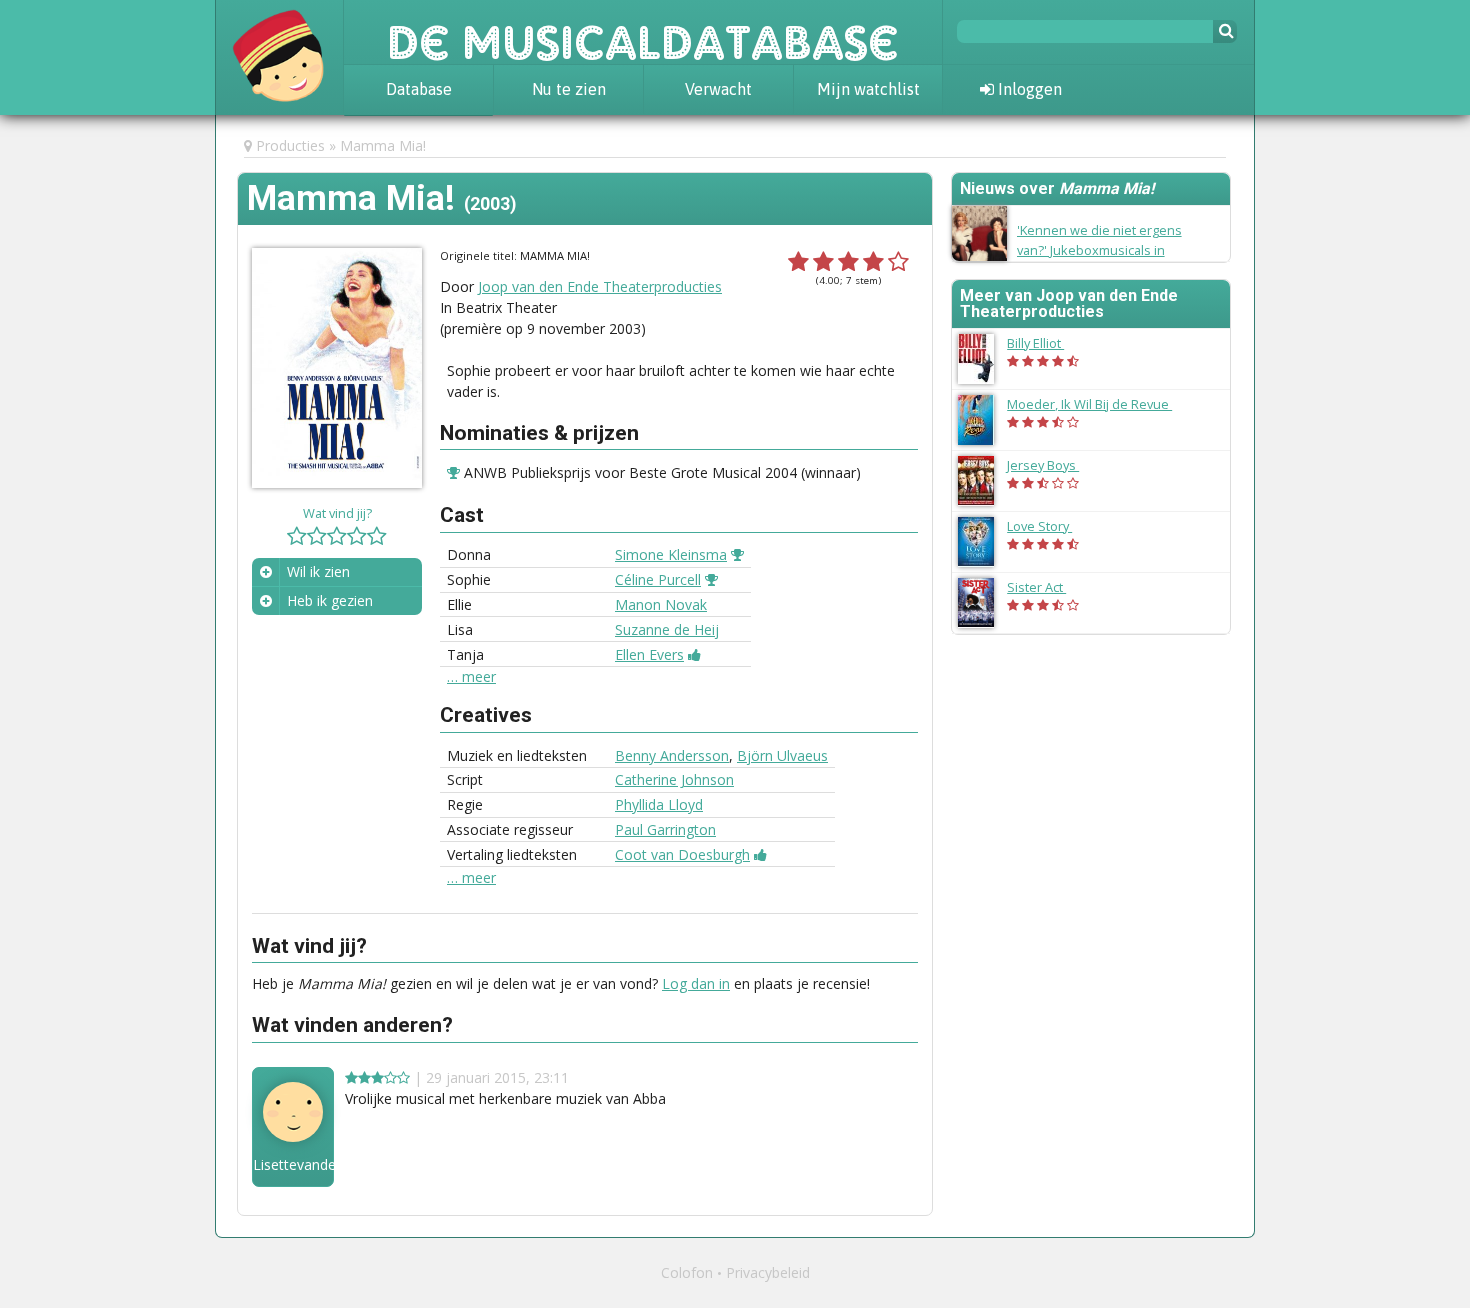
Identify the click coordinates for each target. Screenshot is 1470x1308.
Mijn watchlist (868, 89)
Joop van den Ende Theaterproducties (600, 286)
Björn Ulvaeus (782, 755)
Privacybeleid (768, 1272)
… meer (471, 677)
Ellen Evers (649, 654)
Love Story (1049, 526)
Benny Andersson (672, 755)
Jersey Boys (1053, 465)
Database (419, 89)
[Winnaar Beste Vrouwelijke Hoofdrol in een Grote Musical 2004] (737, 554)
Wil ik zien (318, 571)
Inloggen (1028, 89)
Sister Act (1046, 587)
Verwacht (718, 89)
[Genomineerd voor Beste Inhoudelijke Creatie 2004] (760, 854)
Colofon (687, 1272)
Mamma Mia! (383, 145)
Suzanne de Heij (667, 629)
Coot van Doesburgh (682, 854)
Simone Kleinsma (671, 554)
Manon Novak (661, 604)
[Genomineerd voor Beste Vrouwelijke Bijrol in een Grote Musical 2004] (694, 654)
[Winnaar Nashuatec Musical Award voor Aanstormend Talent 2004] (711, 579)
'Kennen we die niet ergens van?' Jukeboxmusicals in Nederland (1099, 249)
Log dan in (696, 983)
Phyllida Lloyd (659, 804)
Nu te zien (569, 89)
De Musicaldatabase (643, 32)
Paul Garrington (665, 829)
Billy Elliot (1045, 343)
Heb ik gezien (330, 600)
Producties (290, 145)
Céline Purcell (658, 579)
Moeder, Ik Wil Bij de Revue (1099, 404)
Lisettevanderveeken (293, 1165)
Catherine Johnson (674, 779)
